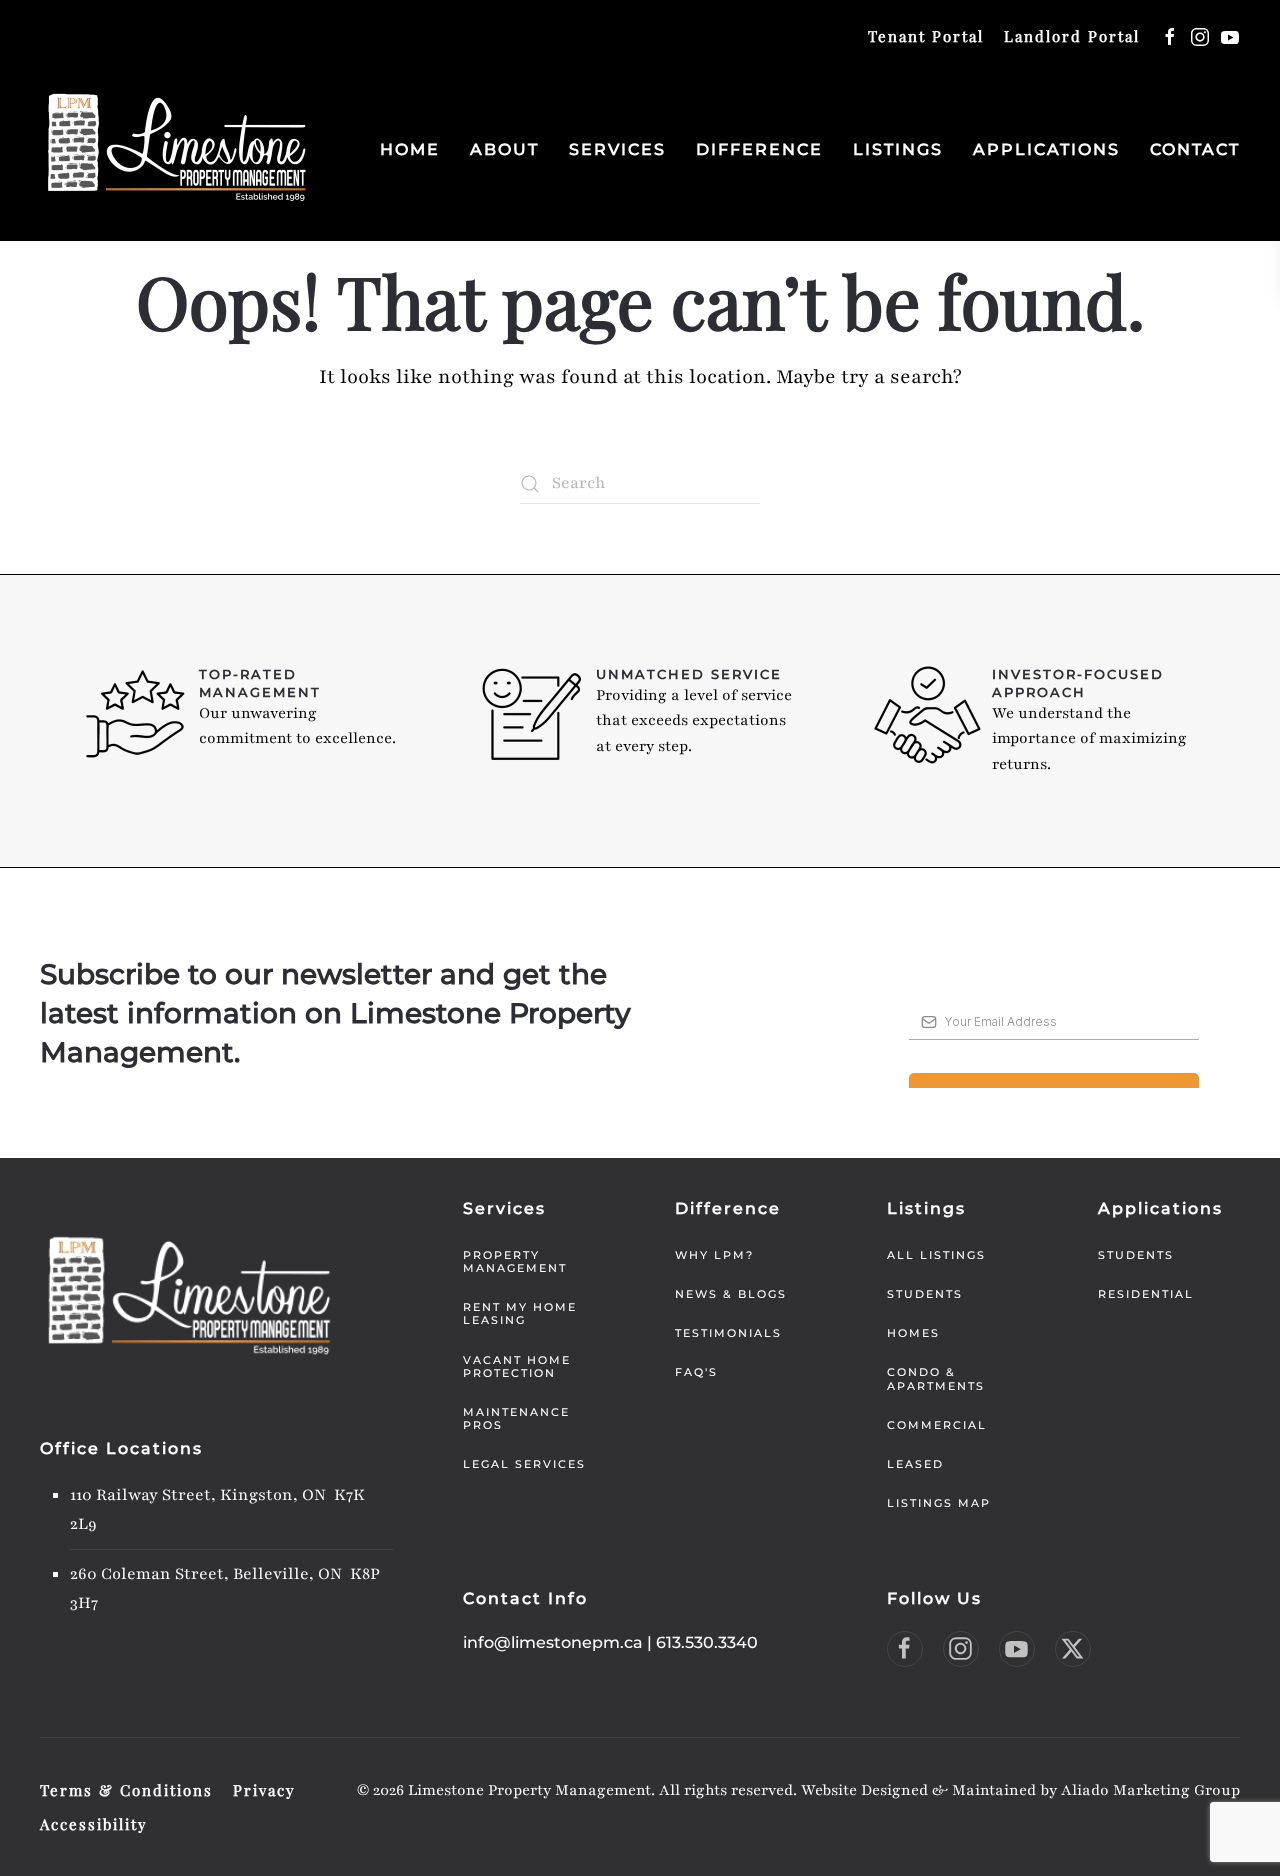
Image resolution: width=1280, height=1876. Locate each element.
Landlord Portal (1072, 36)
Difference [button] (759, 149)
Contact (1195, 149)
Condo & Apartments (936, 1378)
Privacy (264, 1790)
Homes (913, 1333)
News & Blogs (731, 1294)
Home (410, 149)
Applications (1046, 149)
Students (925, 1294)
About (504, 149)
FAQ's (696, 1372)
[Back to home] (177, 149)
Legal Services (524, 1464)
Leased (915, 1464)
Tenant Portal (926, 36)
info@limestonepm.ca (553, 1642)
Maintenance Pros (516, 1418)
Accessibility (94, 1824)
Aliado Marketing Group (1150, 1790)
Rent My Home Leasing (520, 1313)
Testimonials (728, 1333)
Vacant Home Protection (517, 1366)
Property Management (515, 1261)
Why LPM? (714, 1255)
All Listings (936, 1255)
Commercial (937, 1425)
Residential (1146, 1294)
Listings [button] (898, 149)
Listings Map (939, 1503)
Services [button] (617, 149)
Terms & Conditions (126, 1790)
